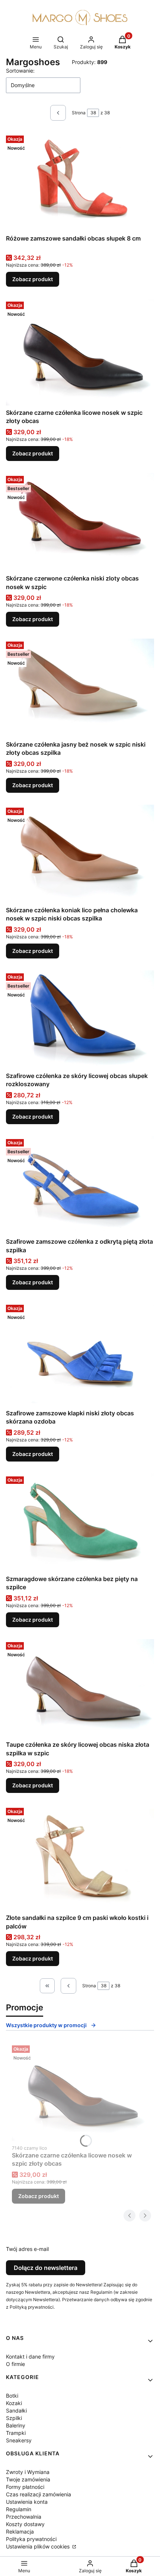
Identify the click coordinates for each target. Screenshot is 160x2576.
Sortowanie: (20, 71)
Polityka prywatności (31, 2539)
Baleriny (16, 2425)
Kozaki (14, 2403)
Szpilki (14, 2418)
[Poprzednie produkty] (68, 1986)
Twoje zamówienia (28, 2479)
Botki (12, 2396)
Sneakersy (19, 2440)
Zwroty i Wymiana (28, 2472)
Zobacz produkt (33, 279)
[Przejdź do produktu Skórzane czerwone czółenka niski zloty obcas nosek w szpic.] (80, 522)
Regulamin (19, 2509)
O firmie (15, 2364)
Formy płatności (25, 2487)
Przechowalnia (24, 2517)
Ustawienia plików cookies (39, 2546)
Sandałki (16, 2410)
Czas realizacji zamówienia (39, 2494)
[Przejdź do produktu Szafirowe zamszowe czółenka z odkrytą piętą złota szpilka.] (80, 1185)
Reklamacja (20, 2532)
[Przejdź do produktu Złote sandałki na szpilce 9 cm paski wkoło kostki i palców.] (80, 1858)
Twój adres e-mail (27, 2249)
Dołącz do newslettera (46, 2268)
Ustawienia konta (27, 2502)
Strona (79, 113)
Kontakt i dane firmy (30, 2356)
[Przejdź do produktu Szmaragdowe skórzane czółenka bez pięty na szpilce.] (80, 1523)
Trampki (16, 2433)
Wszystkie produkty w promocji (46, 2025)
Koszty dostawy (25, 2524)
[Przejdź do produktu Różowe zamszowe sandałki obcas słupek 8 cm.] (80, 182)
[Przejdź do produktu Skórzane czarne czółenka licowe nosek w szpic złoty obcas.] (80, 352)
